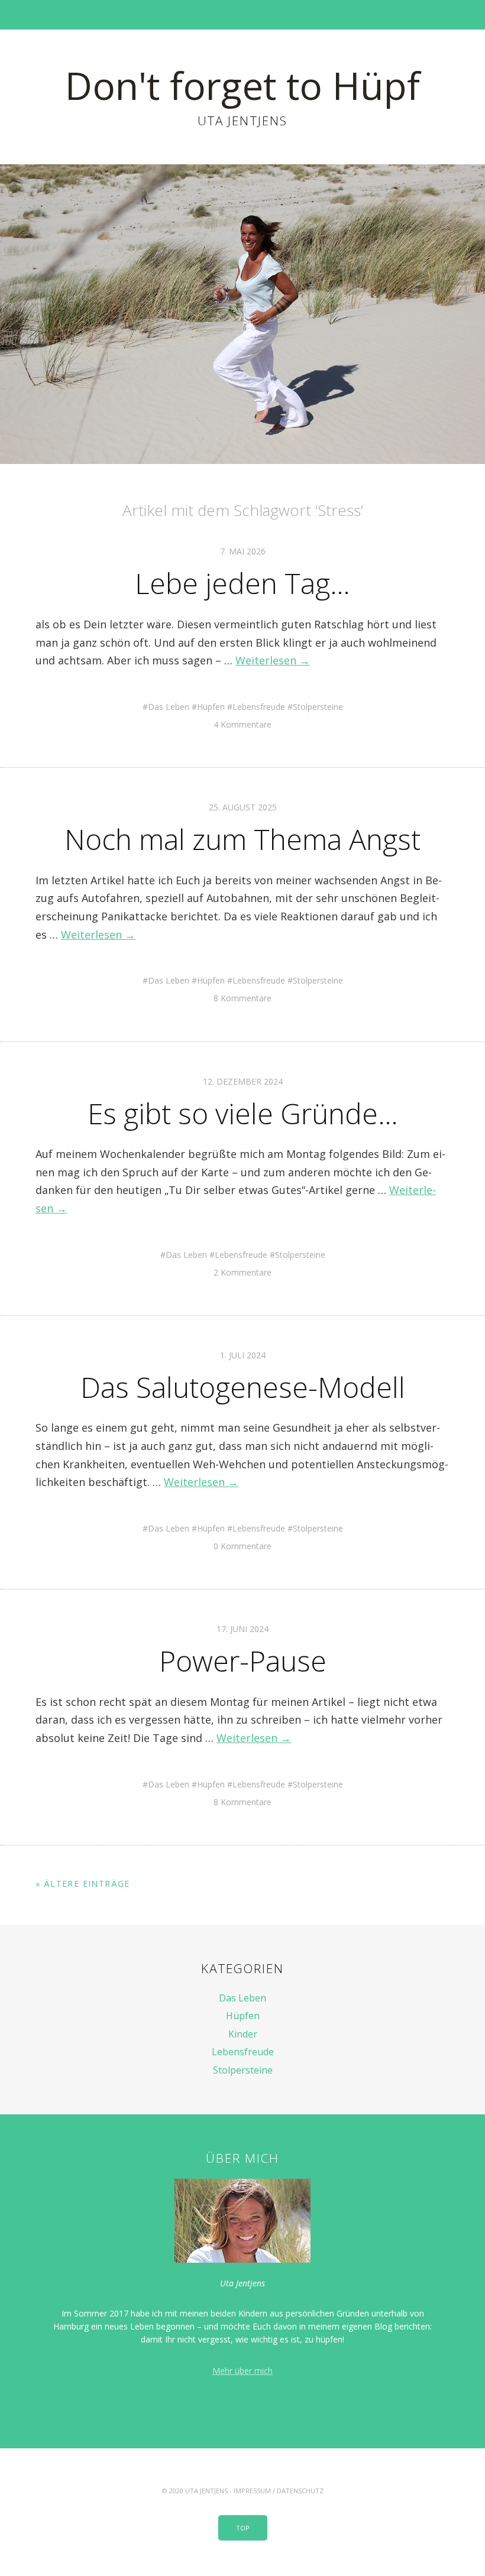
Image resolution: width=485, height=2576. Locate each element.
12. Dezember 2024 (243, 1081)
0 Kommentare (242, 1546)
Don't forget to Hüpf (242, 85)
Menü (243, 15)
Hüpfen (211, 707)
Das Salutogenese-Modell (243, 1387)
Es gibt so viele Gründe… (243, 1113)
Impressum (252, 2491)
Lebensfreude (259, 707)
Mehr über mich (242, 2371)
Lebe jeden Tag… (242, 583)
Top (243, 2528)
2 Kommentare (242, 1272)
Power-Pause (243, 1661)
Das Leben (169, 707)
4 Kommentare (242, 724)
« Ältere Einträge (83, 1884)
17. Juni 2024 (242, 1629)
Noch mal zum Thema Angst (242, 839)
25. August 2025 (243, 807)
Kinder (243, 2034)
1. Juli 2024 (243, 1355)
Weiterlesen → (273, 660)
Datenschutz (300, 2491)
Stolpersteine (318, 707)
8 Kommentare (242, 998)
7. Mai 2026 (243, 551)
